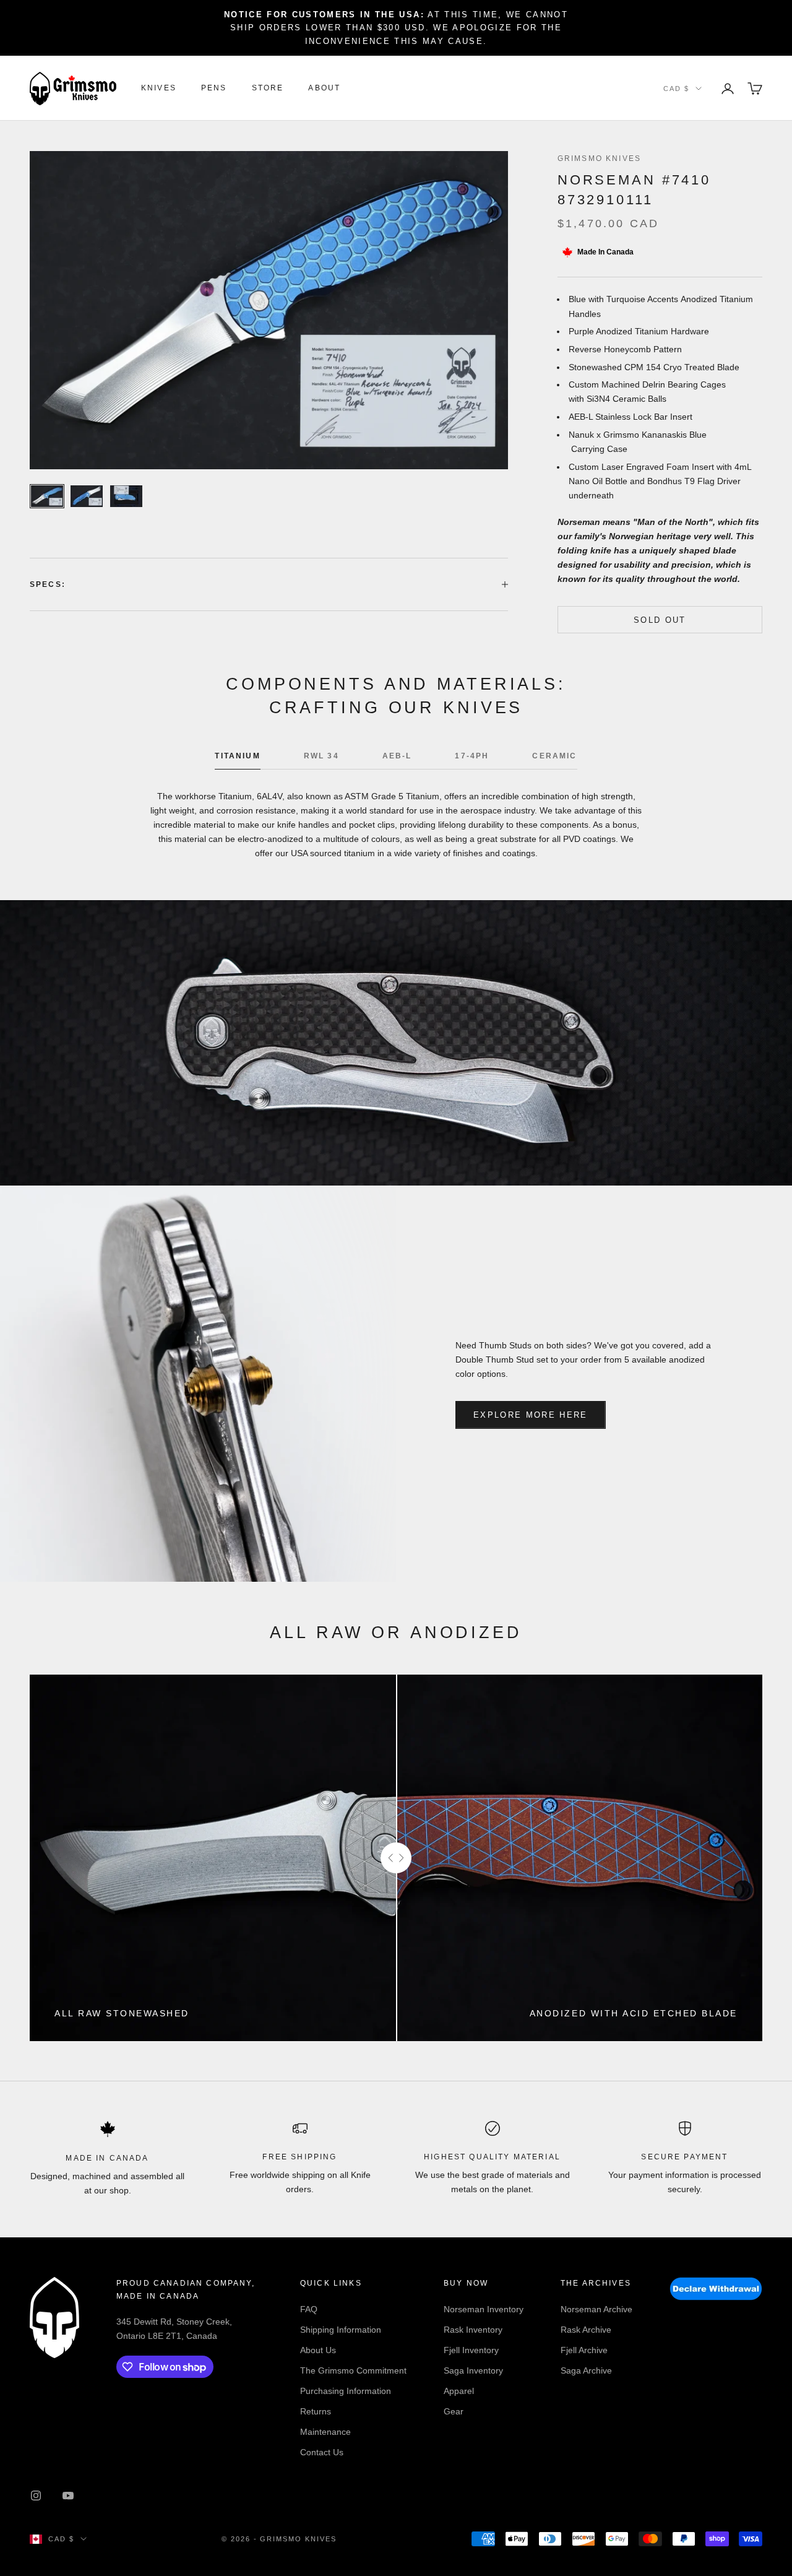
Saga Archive (586, 2370)
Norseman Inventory (484, 2309)
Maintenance (325, 2432)
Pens (214, 89)
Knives (159, 89)
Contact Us (322, 2452)
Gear (454, 2411)
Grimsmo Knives (599, 158)
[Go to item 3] (126, 496)
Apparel (459, 2391)
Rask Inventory (473, 2330)
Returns (316, 2411)
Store (268, 89)
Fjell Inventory (471, 2350)
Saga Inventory (473, 2370)
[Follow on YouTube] (68, 2496)
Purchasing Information (346, 2391)
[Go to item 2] (87, 496)
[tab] (237, 759)
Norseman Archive (596, 2309)
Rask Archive (586, 2330)
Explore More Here (531, 1415)
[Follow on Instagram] (36, 2496)
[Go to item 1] (47, 496)
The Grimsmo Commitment (353, 2370)
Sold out (660, 620)
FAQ (309, 2309)
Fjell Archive (584, 2350)
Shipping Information (341, 2330)
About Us (318, 2350)
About (324, 89)
